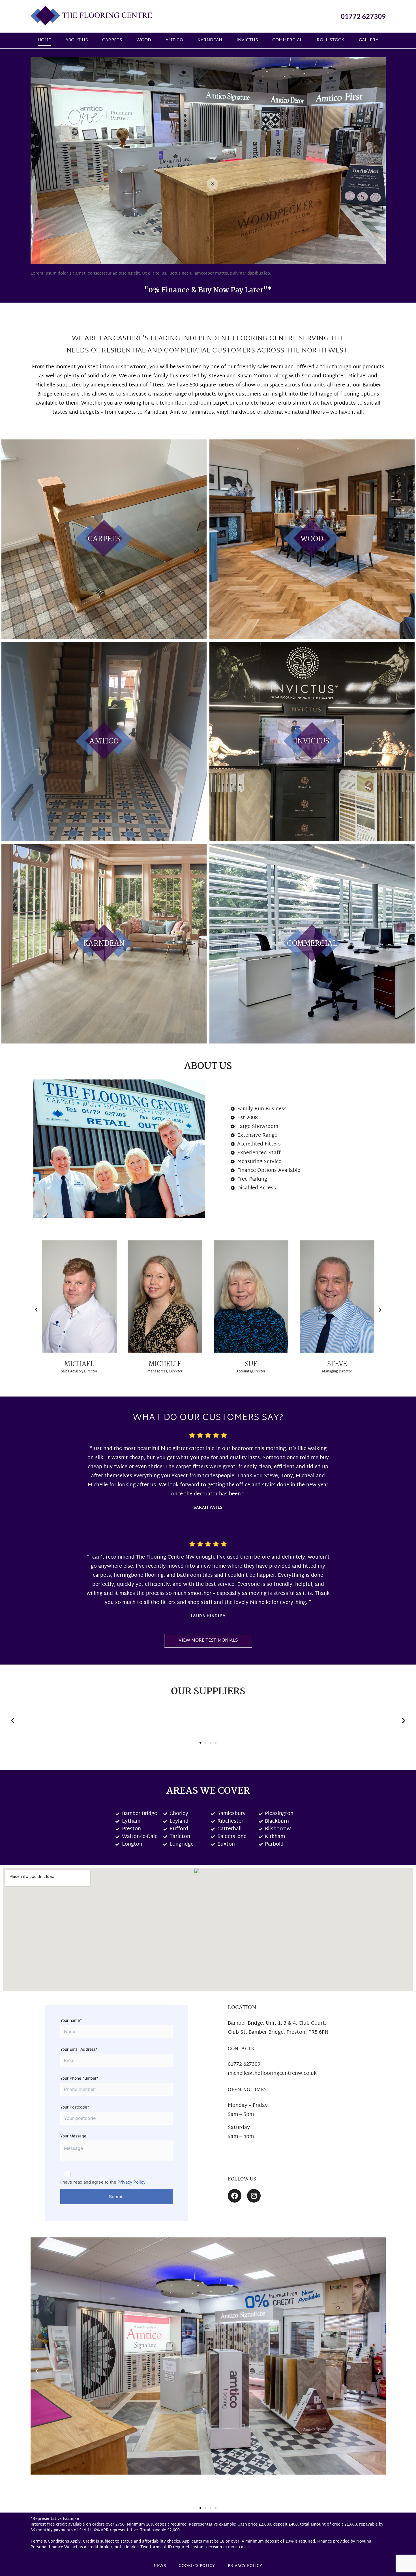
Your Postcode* (75, 2107)
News (160, 2566)
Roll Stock (331, 40)
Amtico (174, 40)
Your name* (71, 2020)
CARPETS (104, 539)
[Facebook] (235, 2196)
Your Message (73, 2136)
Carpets (112, 40)
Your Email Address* (79, 2049)
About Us (77, 40)
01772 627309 (363, 16)
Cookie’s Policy (197, 2566)
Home (44, 40)
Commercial (287, 40)
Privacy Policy (131, 2182)
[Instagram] (254, 2196)
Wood (144, 40)
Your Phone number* (79, 2078)
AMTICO (104, 741)
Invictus (247, 40)
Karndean (210, 40)
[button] (36, 1310)
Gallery (369, 40)
